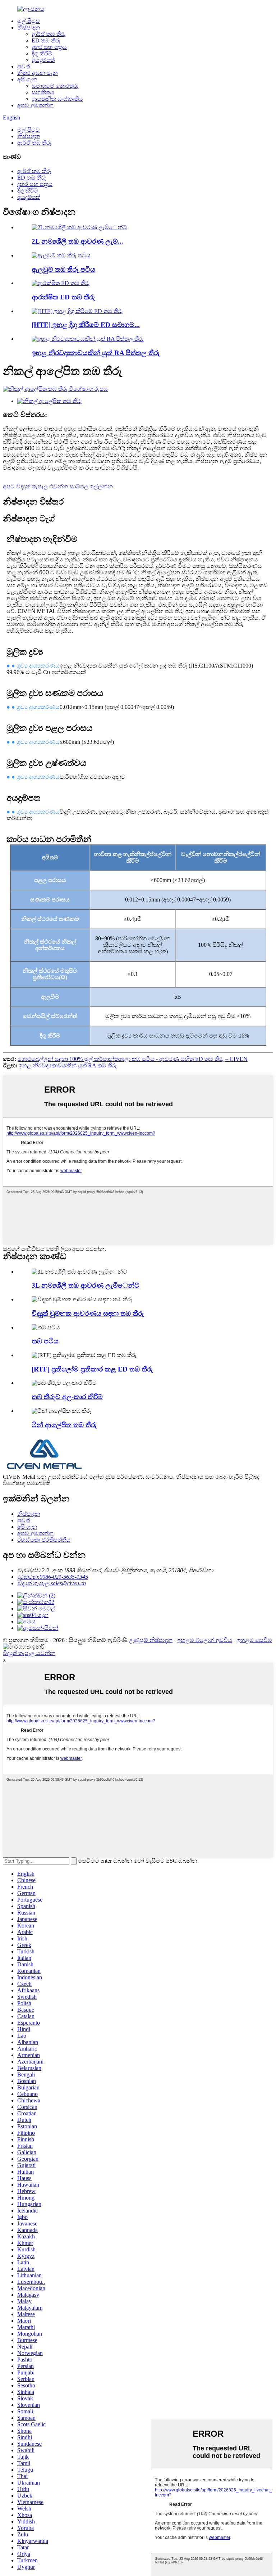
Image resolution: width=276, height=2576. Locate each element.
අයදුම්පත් (43, 60)
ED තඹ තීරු (46, 40)
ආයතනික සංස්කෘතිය (57, 99)
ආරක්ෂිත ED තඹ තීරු (63, 297)
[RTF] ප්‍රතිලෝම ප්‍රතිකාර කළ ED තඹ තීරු (92, 1369)
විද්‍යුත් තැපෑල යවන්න (29, 1653)
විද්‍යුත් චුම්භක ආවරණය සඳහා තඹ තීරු (88, 1313)
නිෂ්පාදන (29, 28)
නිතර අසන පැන (38, 73)
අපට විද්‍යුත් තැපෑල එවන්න (36, 486)
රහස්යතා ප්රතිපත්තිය (44, 1540)
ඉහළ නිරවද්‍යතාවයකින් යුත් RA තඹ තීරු (68, 1065)
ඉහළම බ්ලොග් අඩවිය (205, 1640)
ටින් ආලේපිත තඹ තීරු (64, 1425)
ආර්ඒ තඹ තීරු (49, 34)
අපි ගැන (27, 79)
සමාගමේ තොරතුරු (55, 86)
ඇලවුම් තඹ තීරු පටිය (63, 269)
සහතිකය (43, 92)
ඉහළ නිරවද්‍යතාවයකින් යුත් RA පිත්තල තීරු (96, 353)
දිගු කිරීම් (42, 53)
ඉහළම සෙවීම (254, 1640)
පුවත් (24, 66)
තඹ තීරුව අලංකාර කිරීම (67, 1397)
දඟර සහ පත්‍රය (49, 47)
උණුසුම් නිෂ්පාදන (151, 1640)
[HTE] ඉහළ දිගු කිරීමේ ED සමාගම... (86, 325)
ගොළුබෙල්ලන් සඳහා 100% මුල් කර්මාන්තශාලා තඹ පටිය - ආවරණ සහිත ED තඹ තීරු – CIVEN (133, 1059)
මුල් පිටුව (29, 21)
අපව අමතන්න (35, 105)
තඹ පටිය (45, 1341)
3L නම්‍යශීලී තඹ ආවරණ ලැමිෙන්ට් (86, 1285)
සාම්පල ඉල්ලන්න (91, 486)
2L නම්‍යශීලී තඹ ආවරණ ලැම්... (77, 241)
